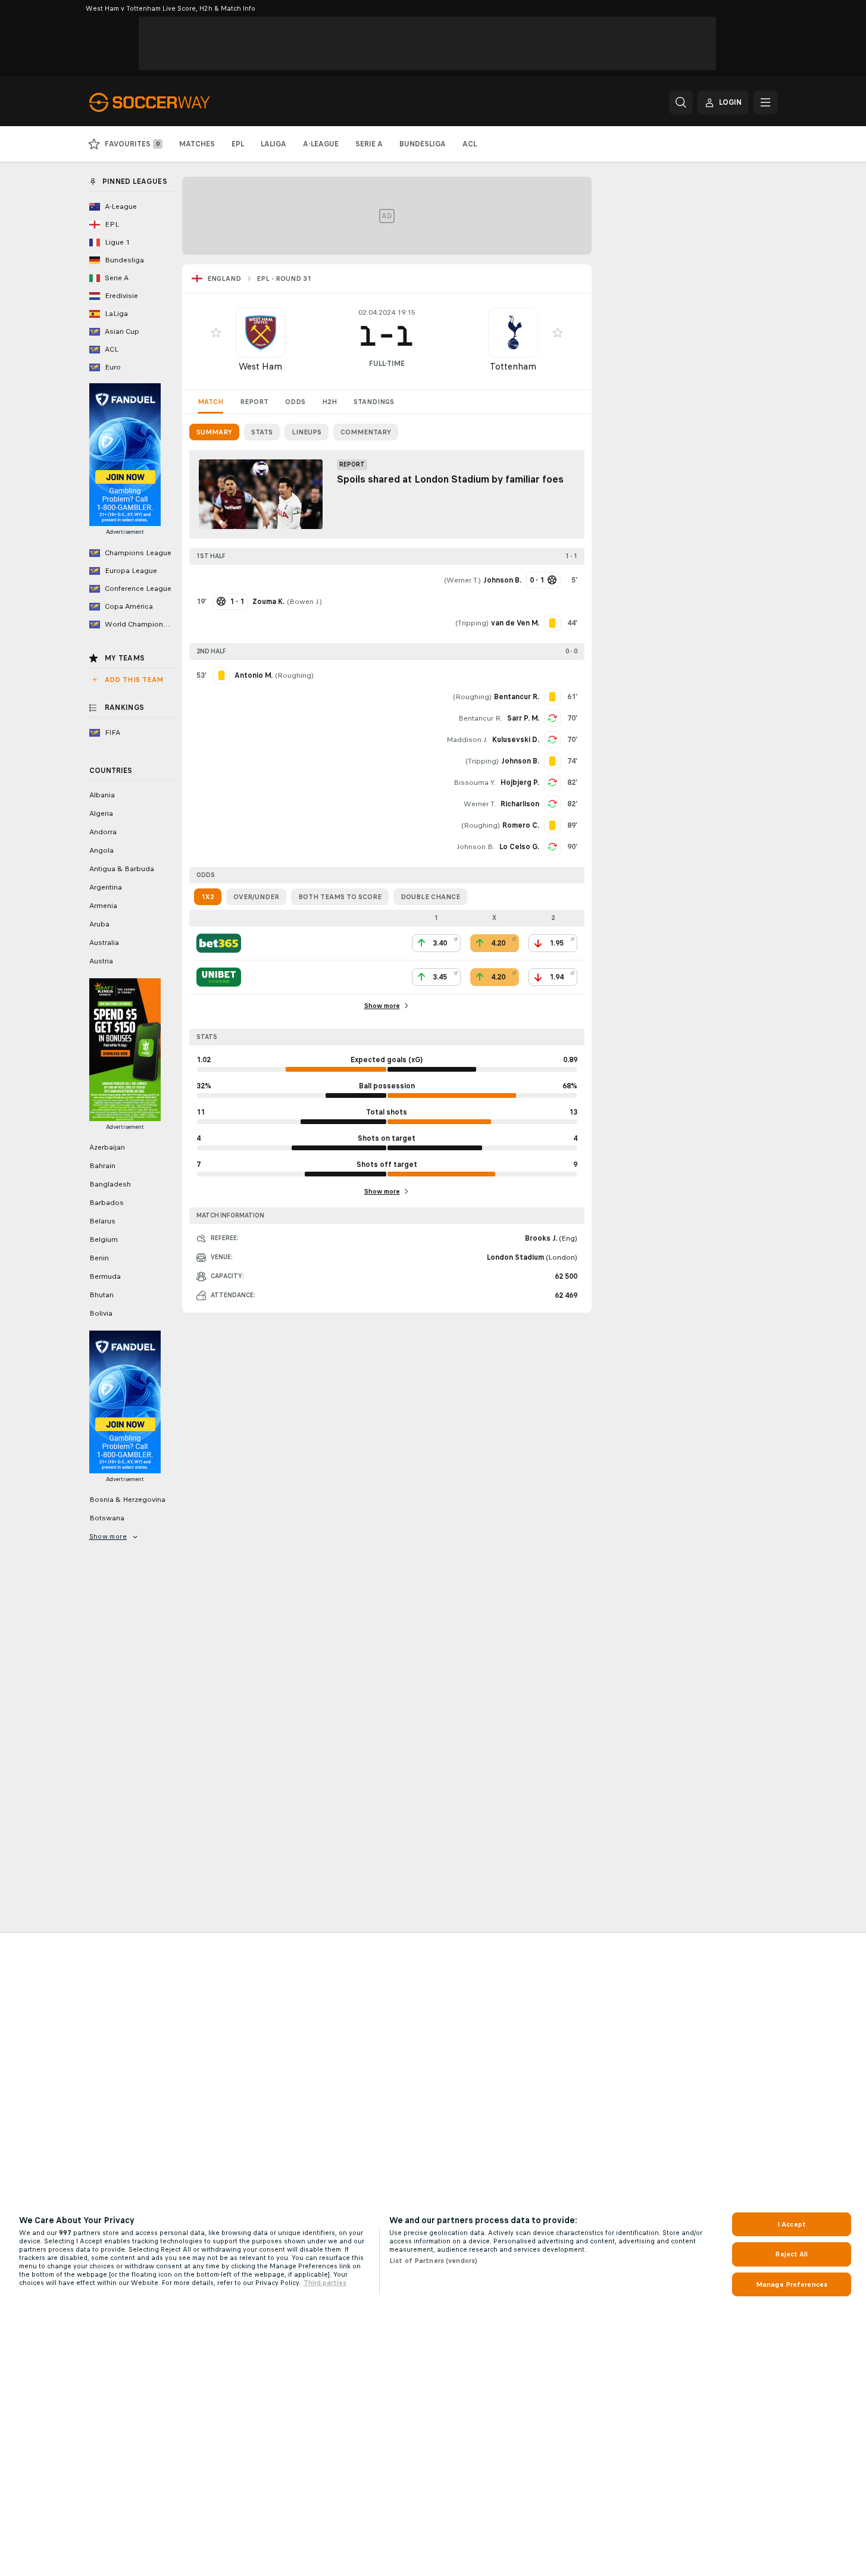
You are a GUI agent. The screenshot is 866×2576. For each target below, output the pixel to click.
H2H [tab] (329, 402)
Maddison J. (467, 740)
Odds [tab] (295, 402)
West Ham (260, 366)
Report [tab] (254, 402)
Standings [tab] (374, 402)
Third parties (325, 2283)
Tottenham (513, 366)
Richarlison (520, 804)
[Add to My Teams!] (216, 333)
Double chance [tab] (430, 897)
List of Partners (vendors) (433, 2261)
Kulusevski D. (516, 740)
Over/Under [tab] (256, 897)
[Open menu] (765, 102)
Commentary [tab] (366, 432)
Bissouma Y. (475, 782)
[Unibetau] (219, 977)
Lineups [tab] (307, 432)
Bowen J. (304, 602)
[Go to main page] (171, 102)
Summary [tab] (214, 432)
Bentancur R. (480, 718)
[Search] (681, 102)
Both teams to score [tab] (340, 897)
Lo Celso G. (519, 847)
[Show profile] (261, 333)
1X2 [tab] (208, 897)
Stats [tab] (262, 432)
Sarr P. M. (523, 718)
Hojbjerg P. (520, 782)
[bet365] (219, 943)
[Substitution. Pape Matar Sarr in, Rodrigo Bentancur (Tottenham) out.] (552, 718)
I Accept (792, 2224)
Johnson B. (476, 847)
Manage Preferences (792, 2284)
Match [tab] (210, 402)
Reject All (791, 2254)
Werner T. (462, 580)
